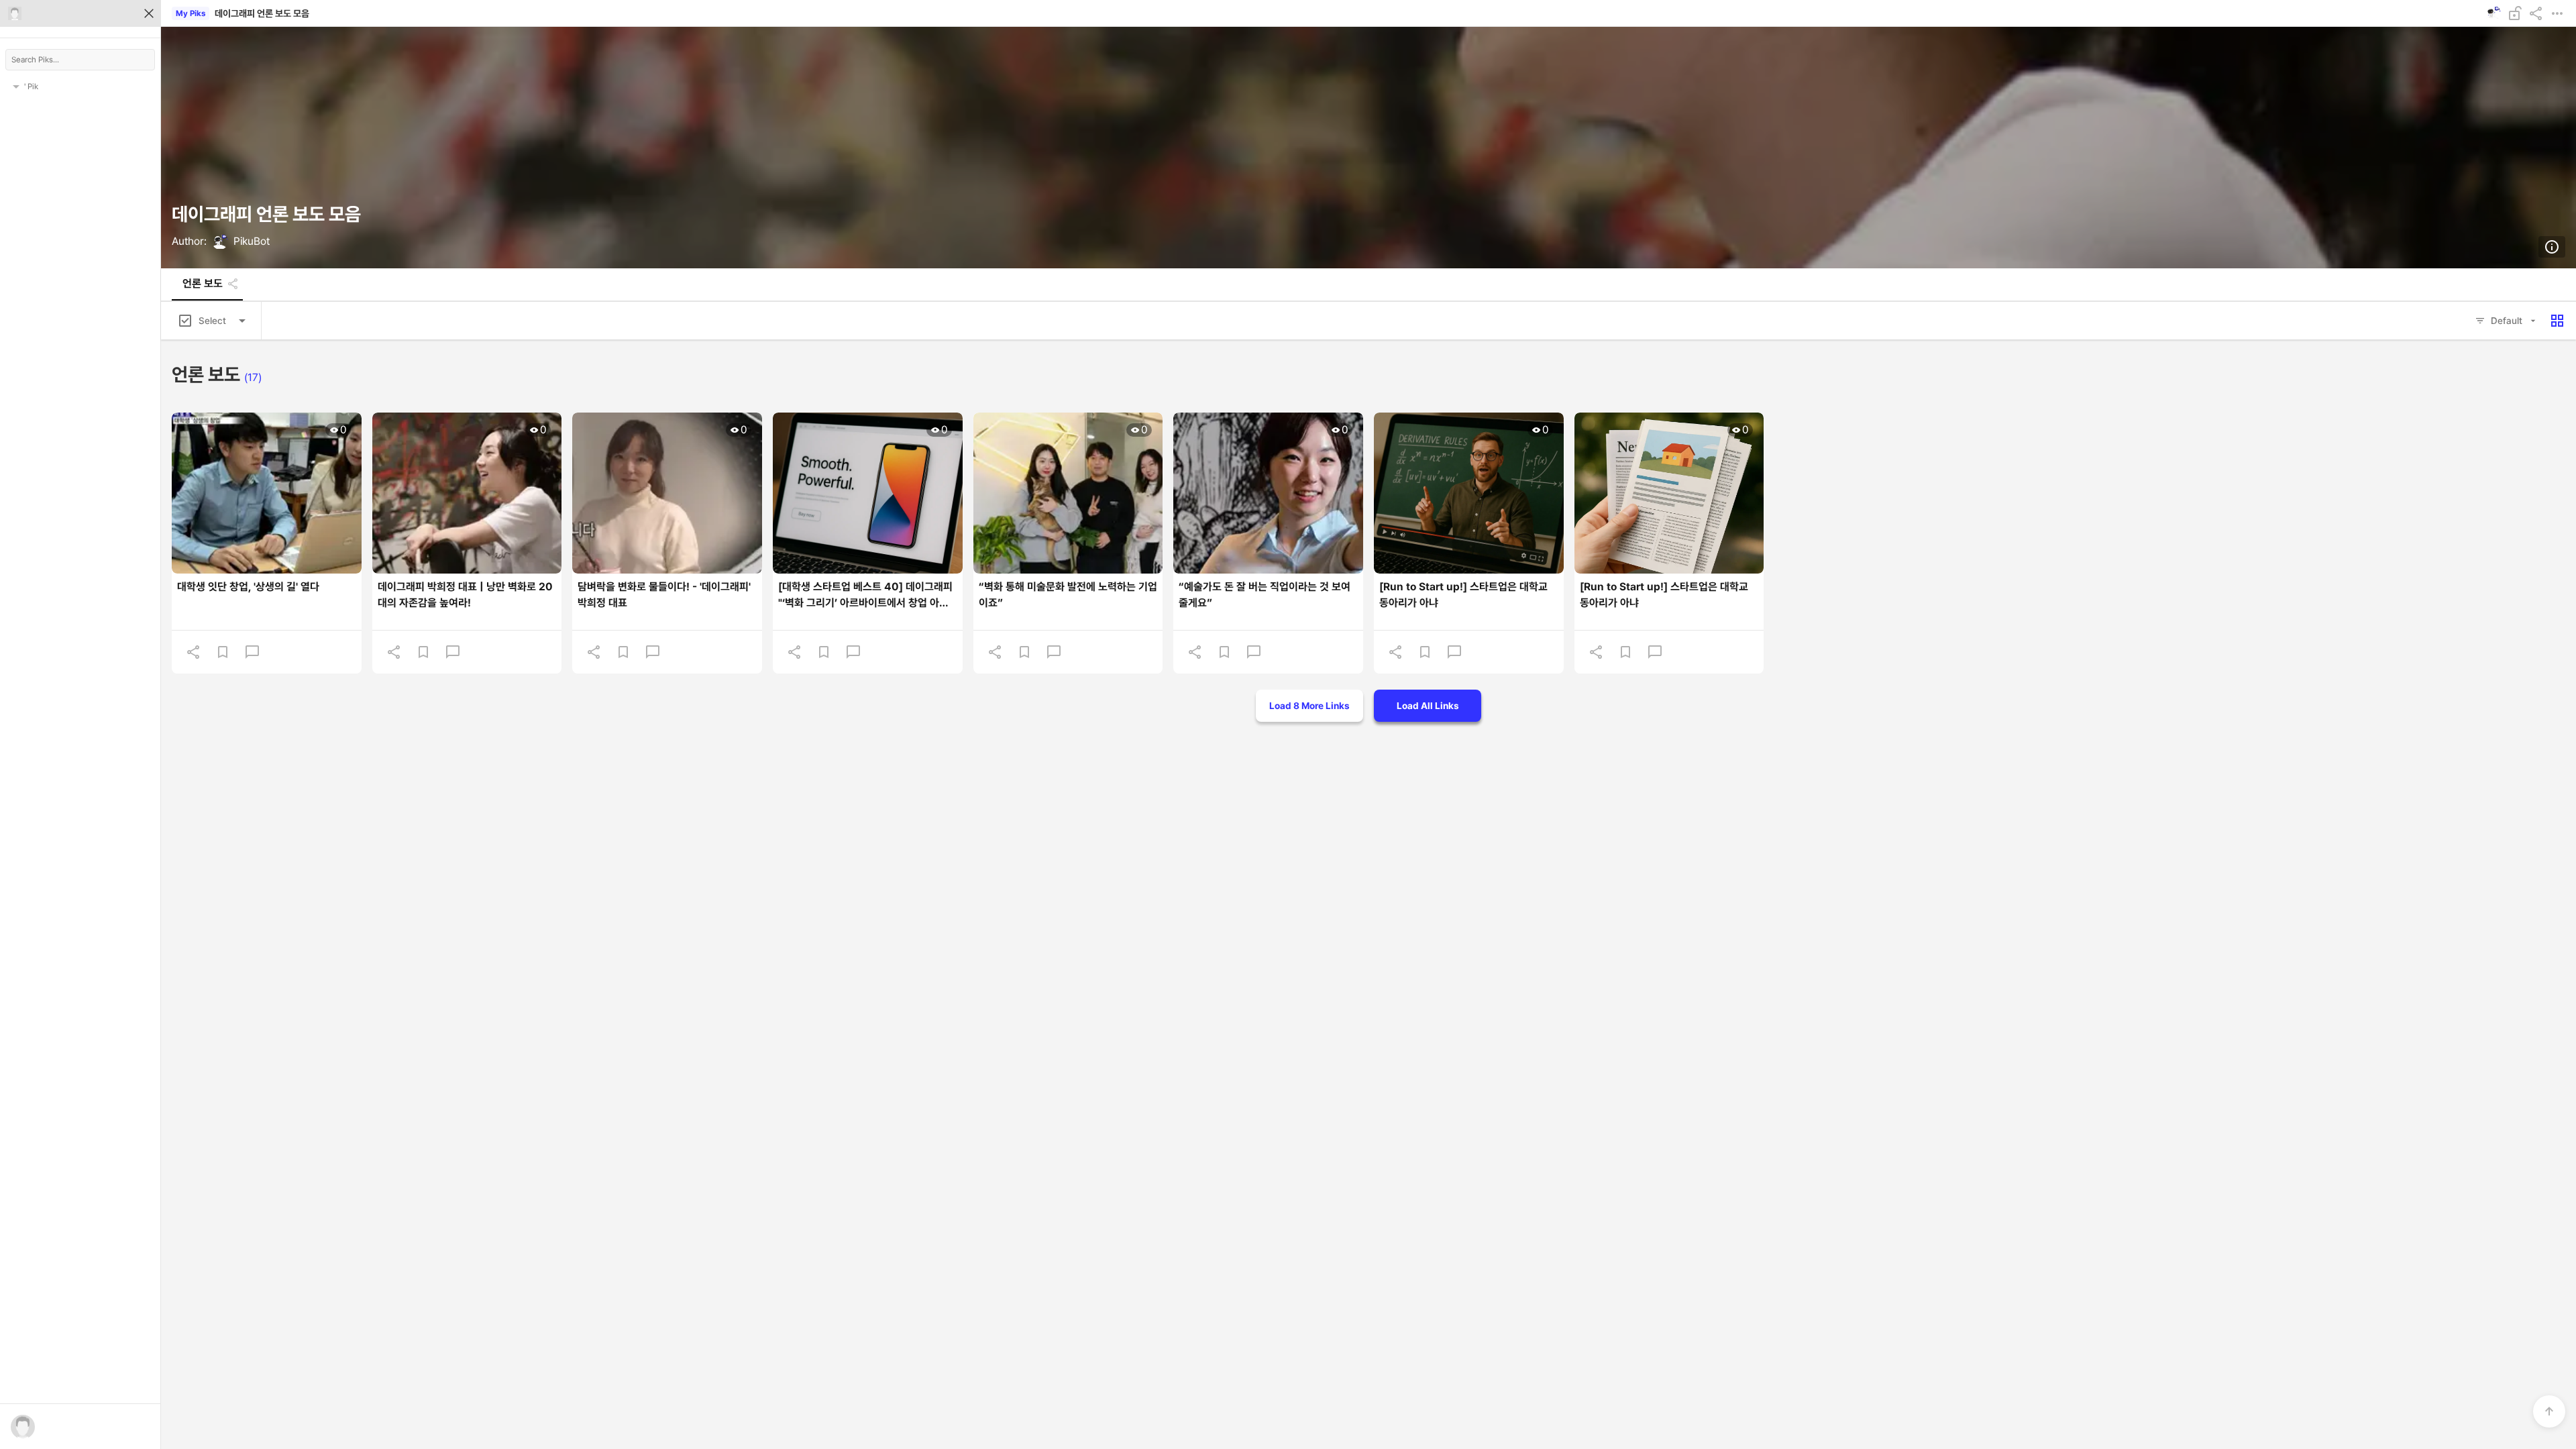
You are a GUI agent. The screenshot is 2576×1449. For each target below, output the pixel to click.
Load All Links (1428, 706)
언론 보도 (203, 284)
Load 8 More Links (1309, 706)
